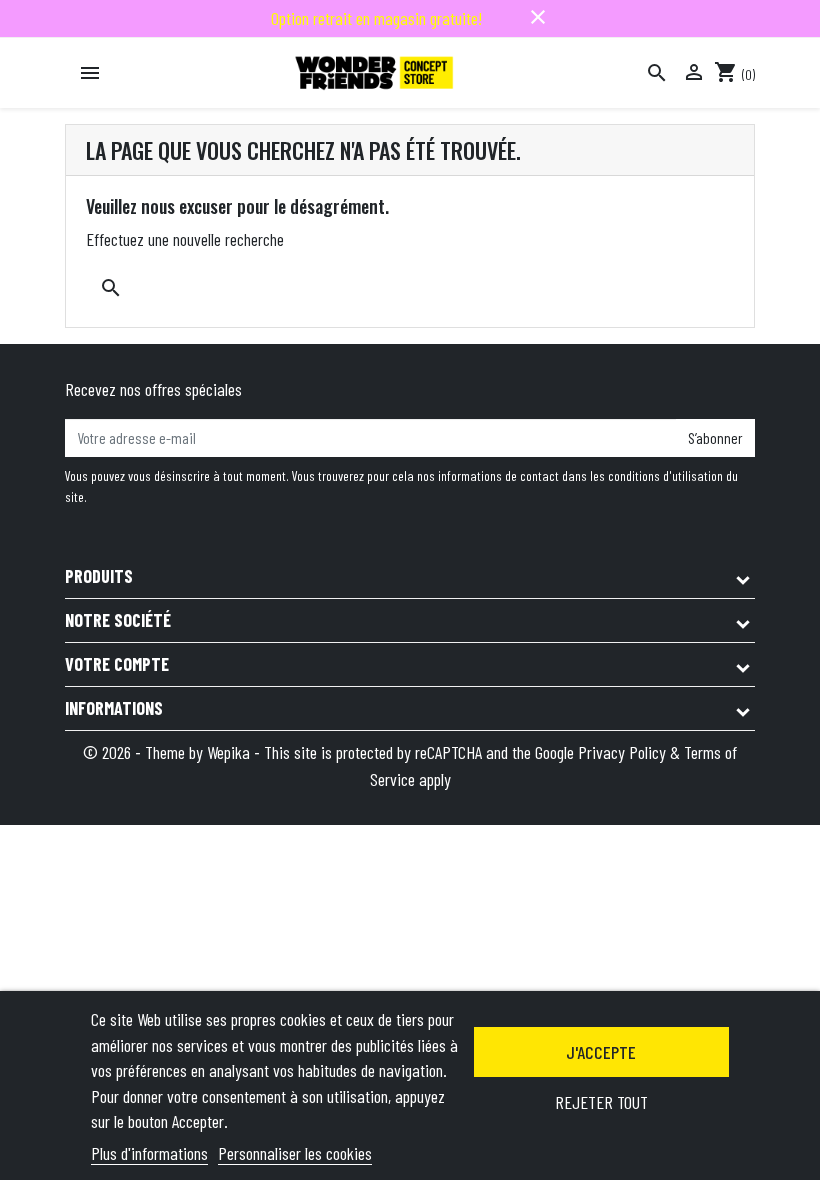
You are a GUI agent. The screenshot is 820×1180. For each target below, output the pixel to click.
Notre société (118, 620)
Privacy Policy (622, 752)
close (538, 17)
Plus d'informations (149, 1153)
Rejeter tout (601, 1102)
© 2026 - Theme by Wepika (168, 752)
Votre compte (117, 664)
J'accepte (601, 1052)
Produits (99, 576)
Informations (114, 708)
